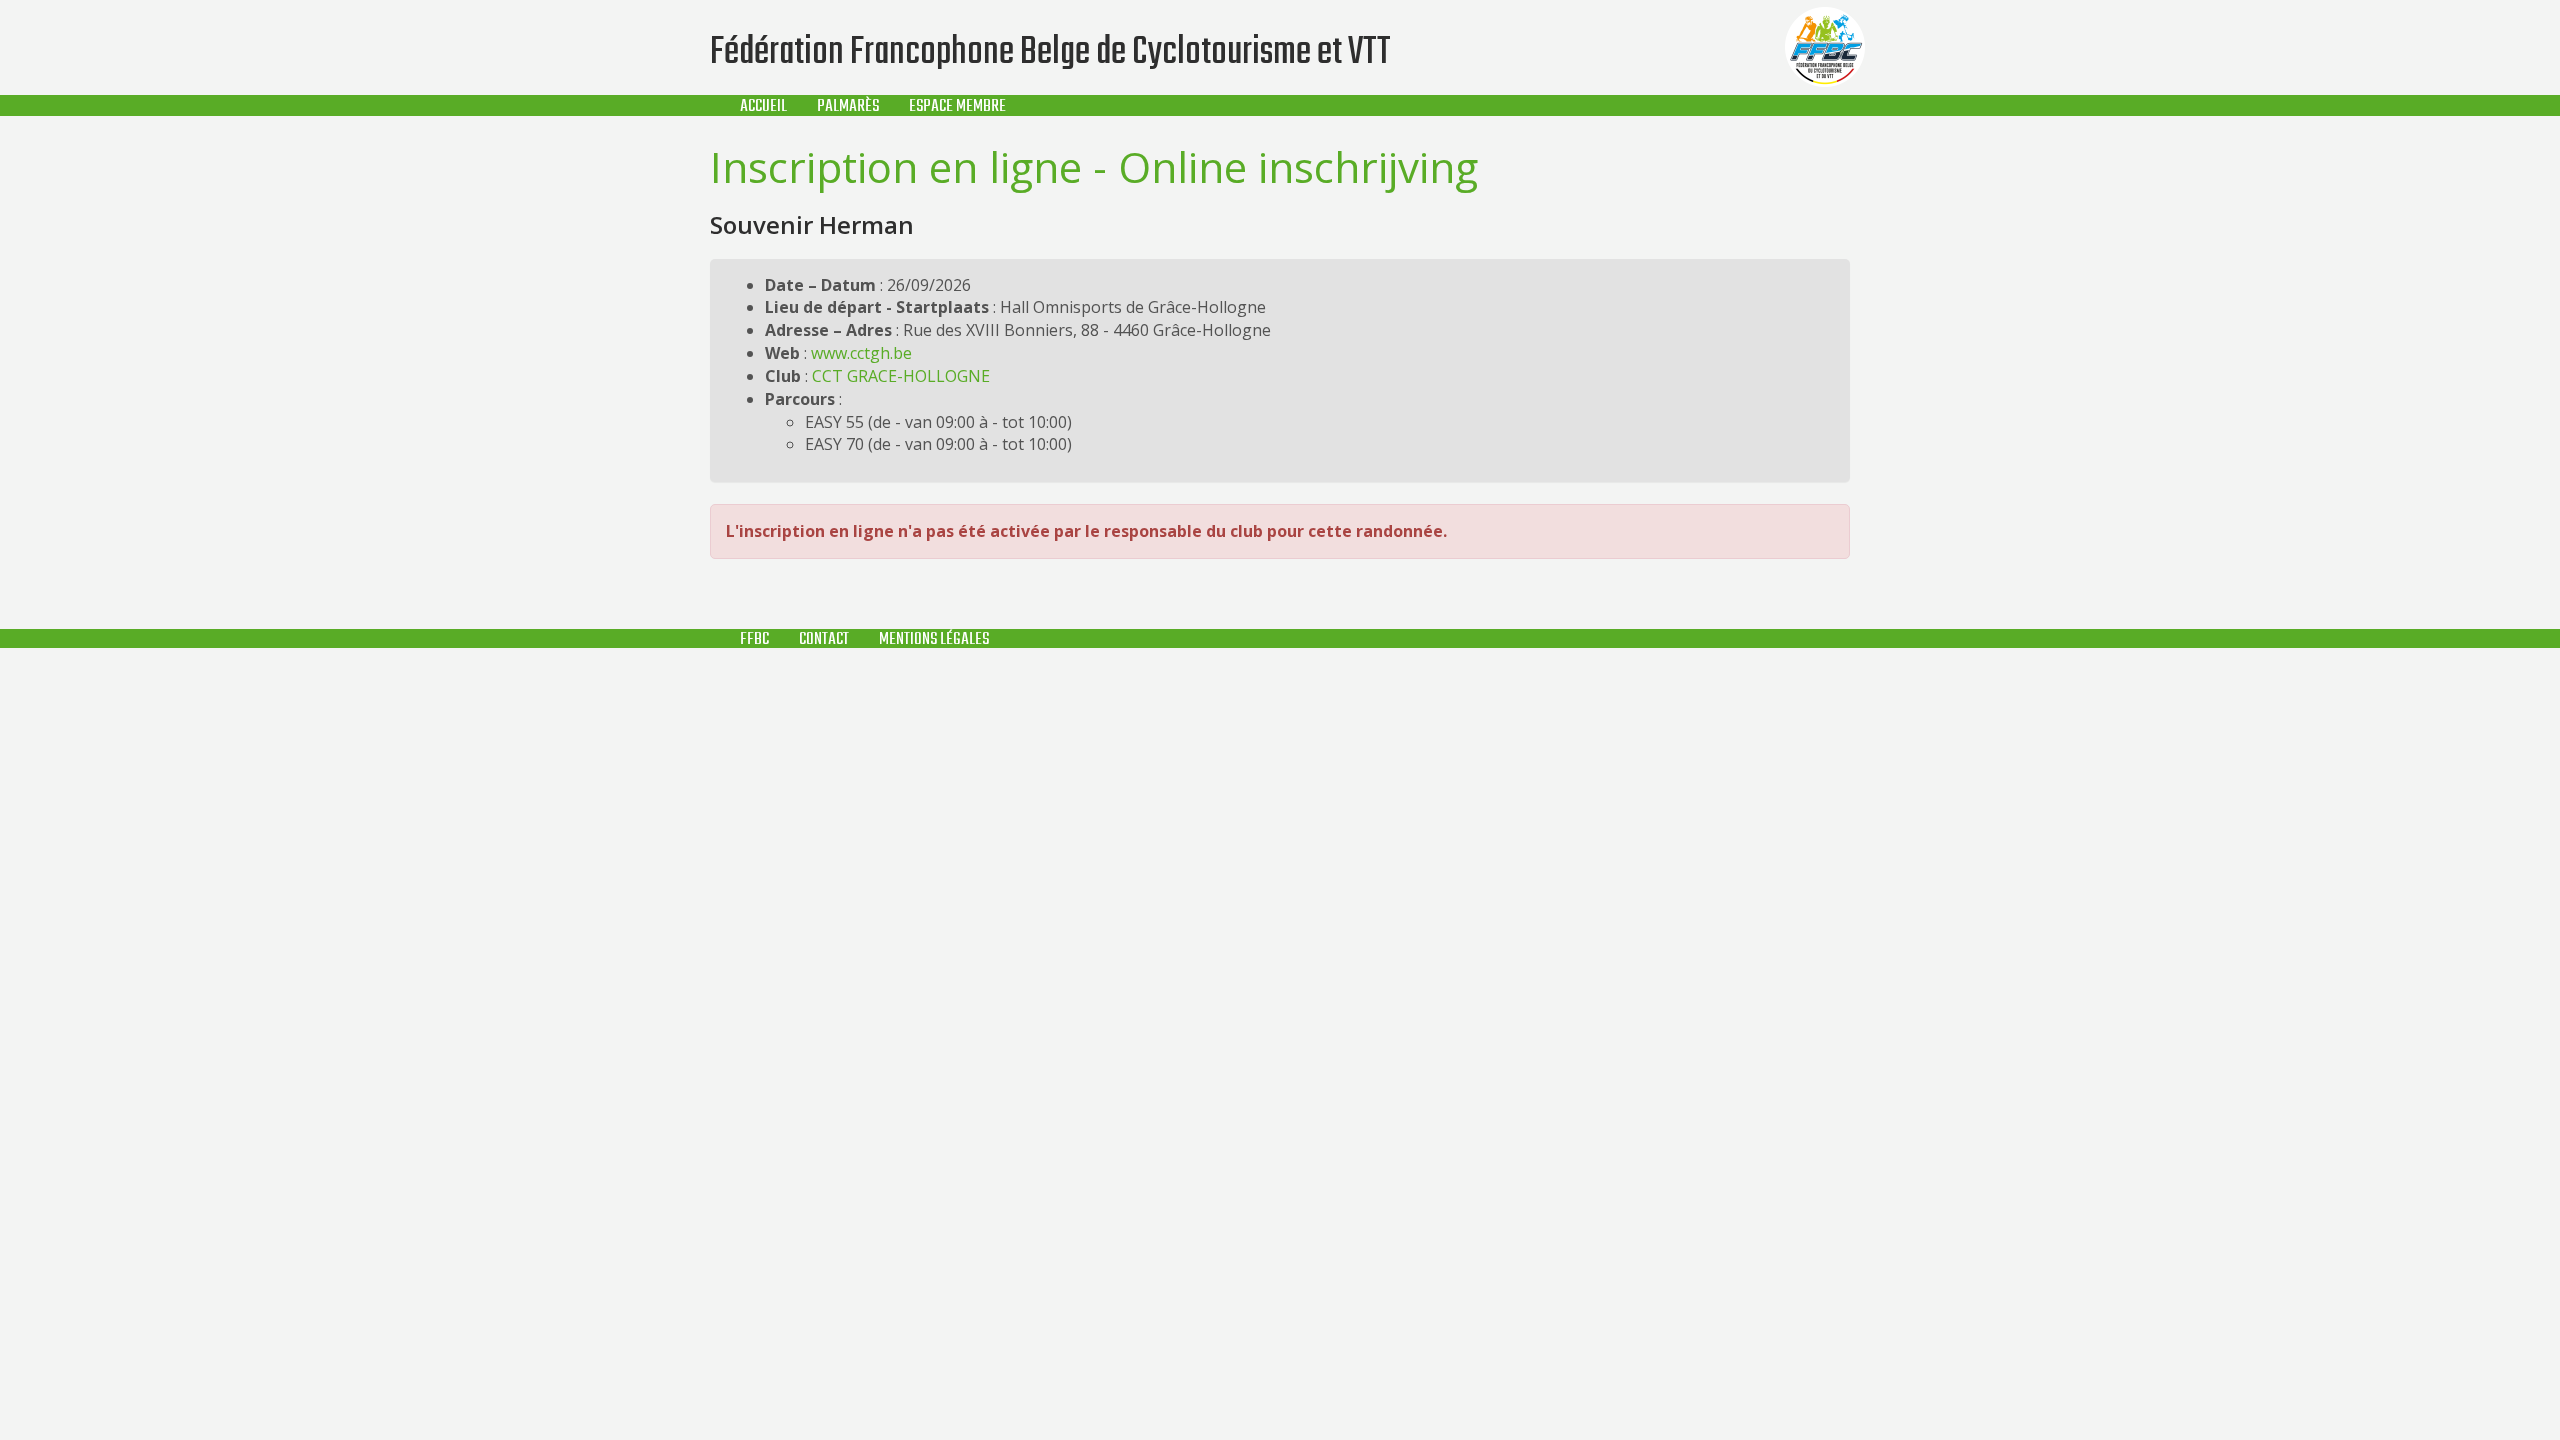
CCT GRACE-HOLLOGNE (901, 376)
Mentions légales (934, 639)
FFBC (754, 639)
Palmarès (848, 106)
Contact (824, 639)
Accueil (763, 106)
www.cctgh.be (861, 353)
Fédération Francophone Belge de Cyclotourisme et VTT (1050, 53)
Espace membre (957, 106)
